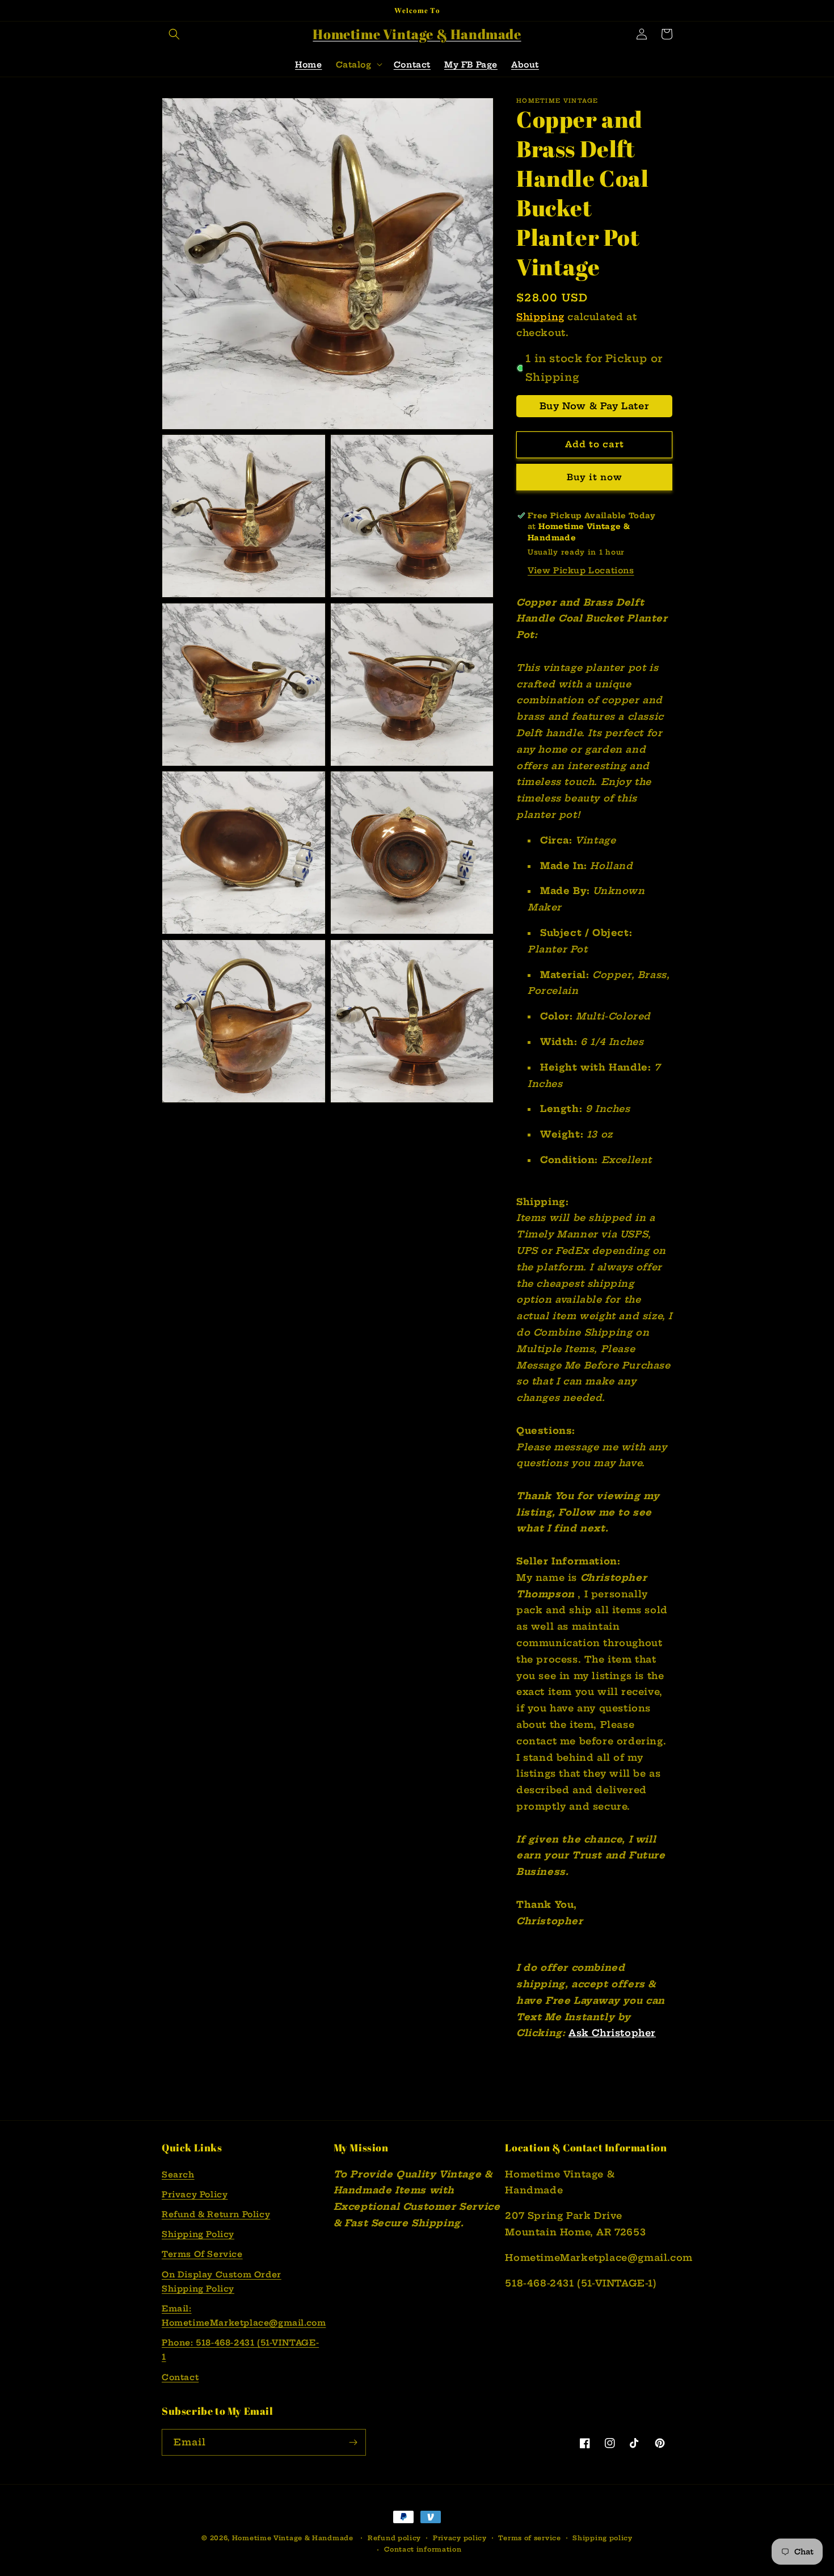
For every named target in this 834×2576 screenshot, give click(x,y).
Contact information (423, 2549)
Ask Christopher (612, 2033)
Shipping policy (603, 2538)
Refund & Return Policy (216, 2214)
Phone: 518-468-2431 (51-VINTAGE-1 (240, 2350)
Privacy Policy (195, 2195)
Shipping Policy (198, 2234)
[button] (174, 34)
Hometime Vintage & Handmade (293, 2538)
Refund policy (394, 2538)
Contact (180, 2377)
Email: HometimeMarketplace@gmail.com (244, 2316)
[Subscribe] (353, 2442)
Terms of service (529, 2538)
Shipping (540, 317)
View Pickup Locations (581, 570)
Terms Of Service (202, 2254)
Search (178, 2175)
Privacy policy (460, 2538)
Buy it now (595, 477)
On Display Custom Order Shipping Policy (222, 2282)
